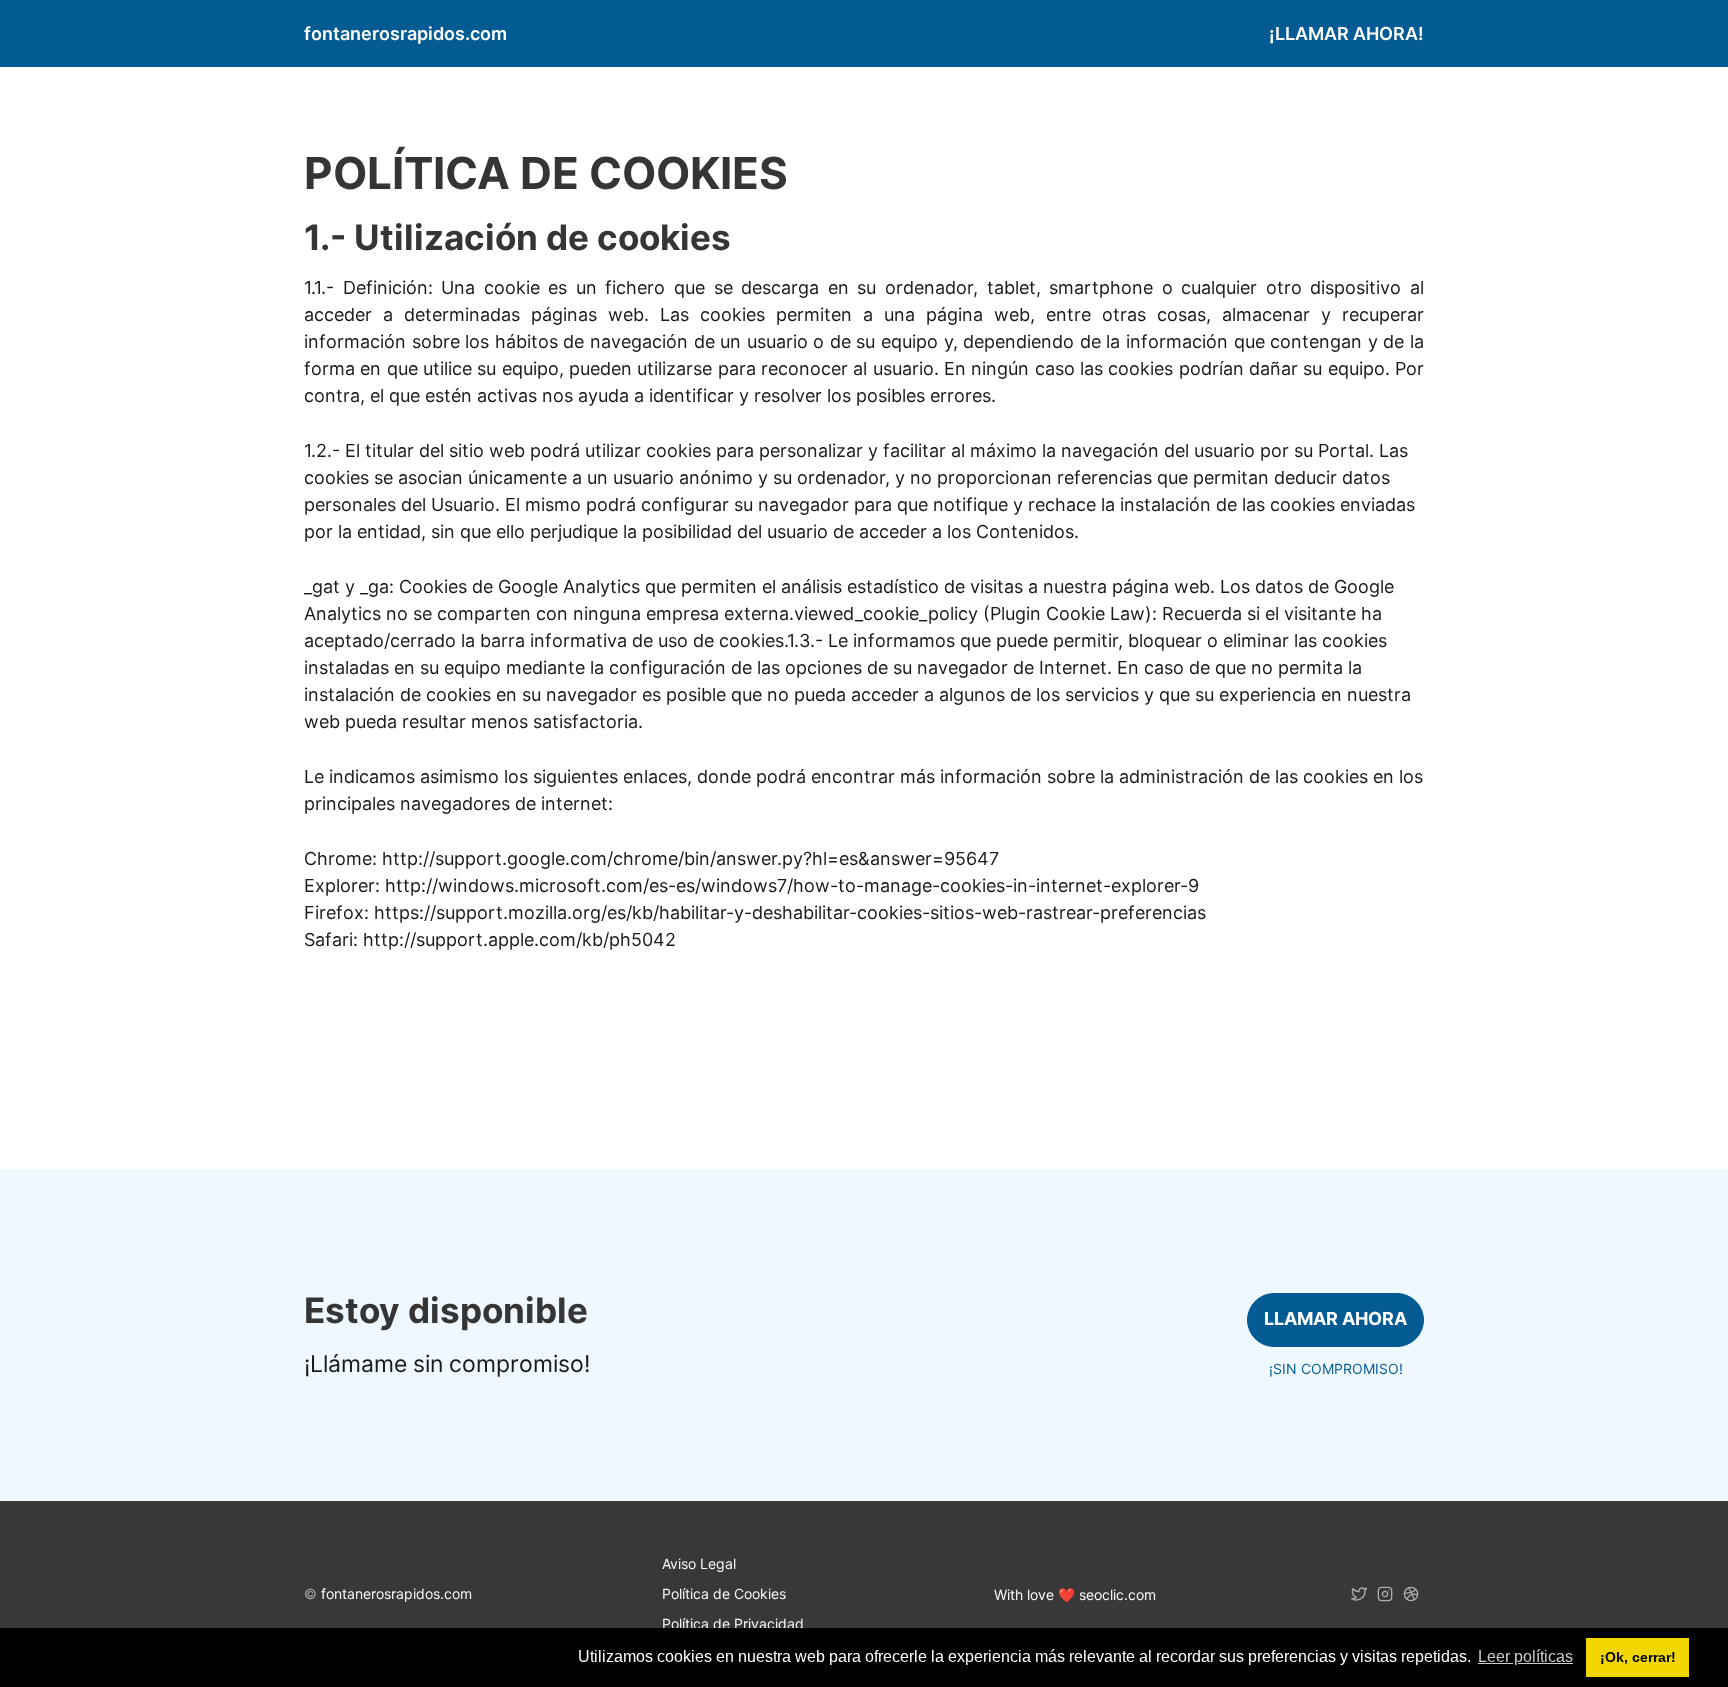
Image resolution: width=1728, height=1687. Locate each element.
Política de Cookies (724, 1593)
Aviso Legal (699, 1563)
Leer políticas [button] (1525, 1656)
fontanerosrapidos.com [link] (405, 33)
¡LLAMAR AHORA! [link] (1346, 33)
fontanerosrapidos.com (396, 1593)
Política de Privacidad (733, 1623)
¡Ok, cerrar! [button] (1638, 1657)
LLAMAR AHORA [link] (1335, 1318)
